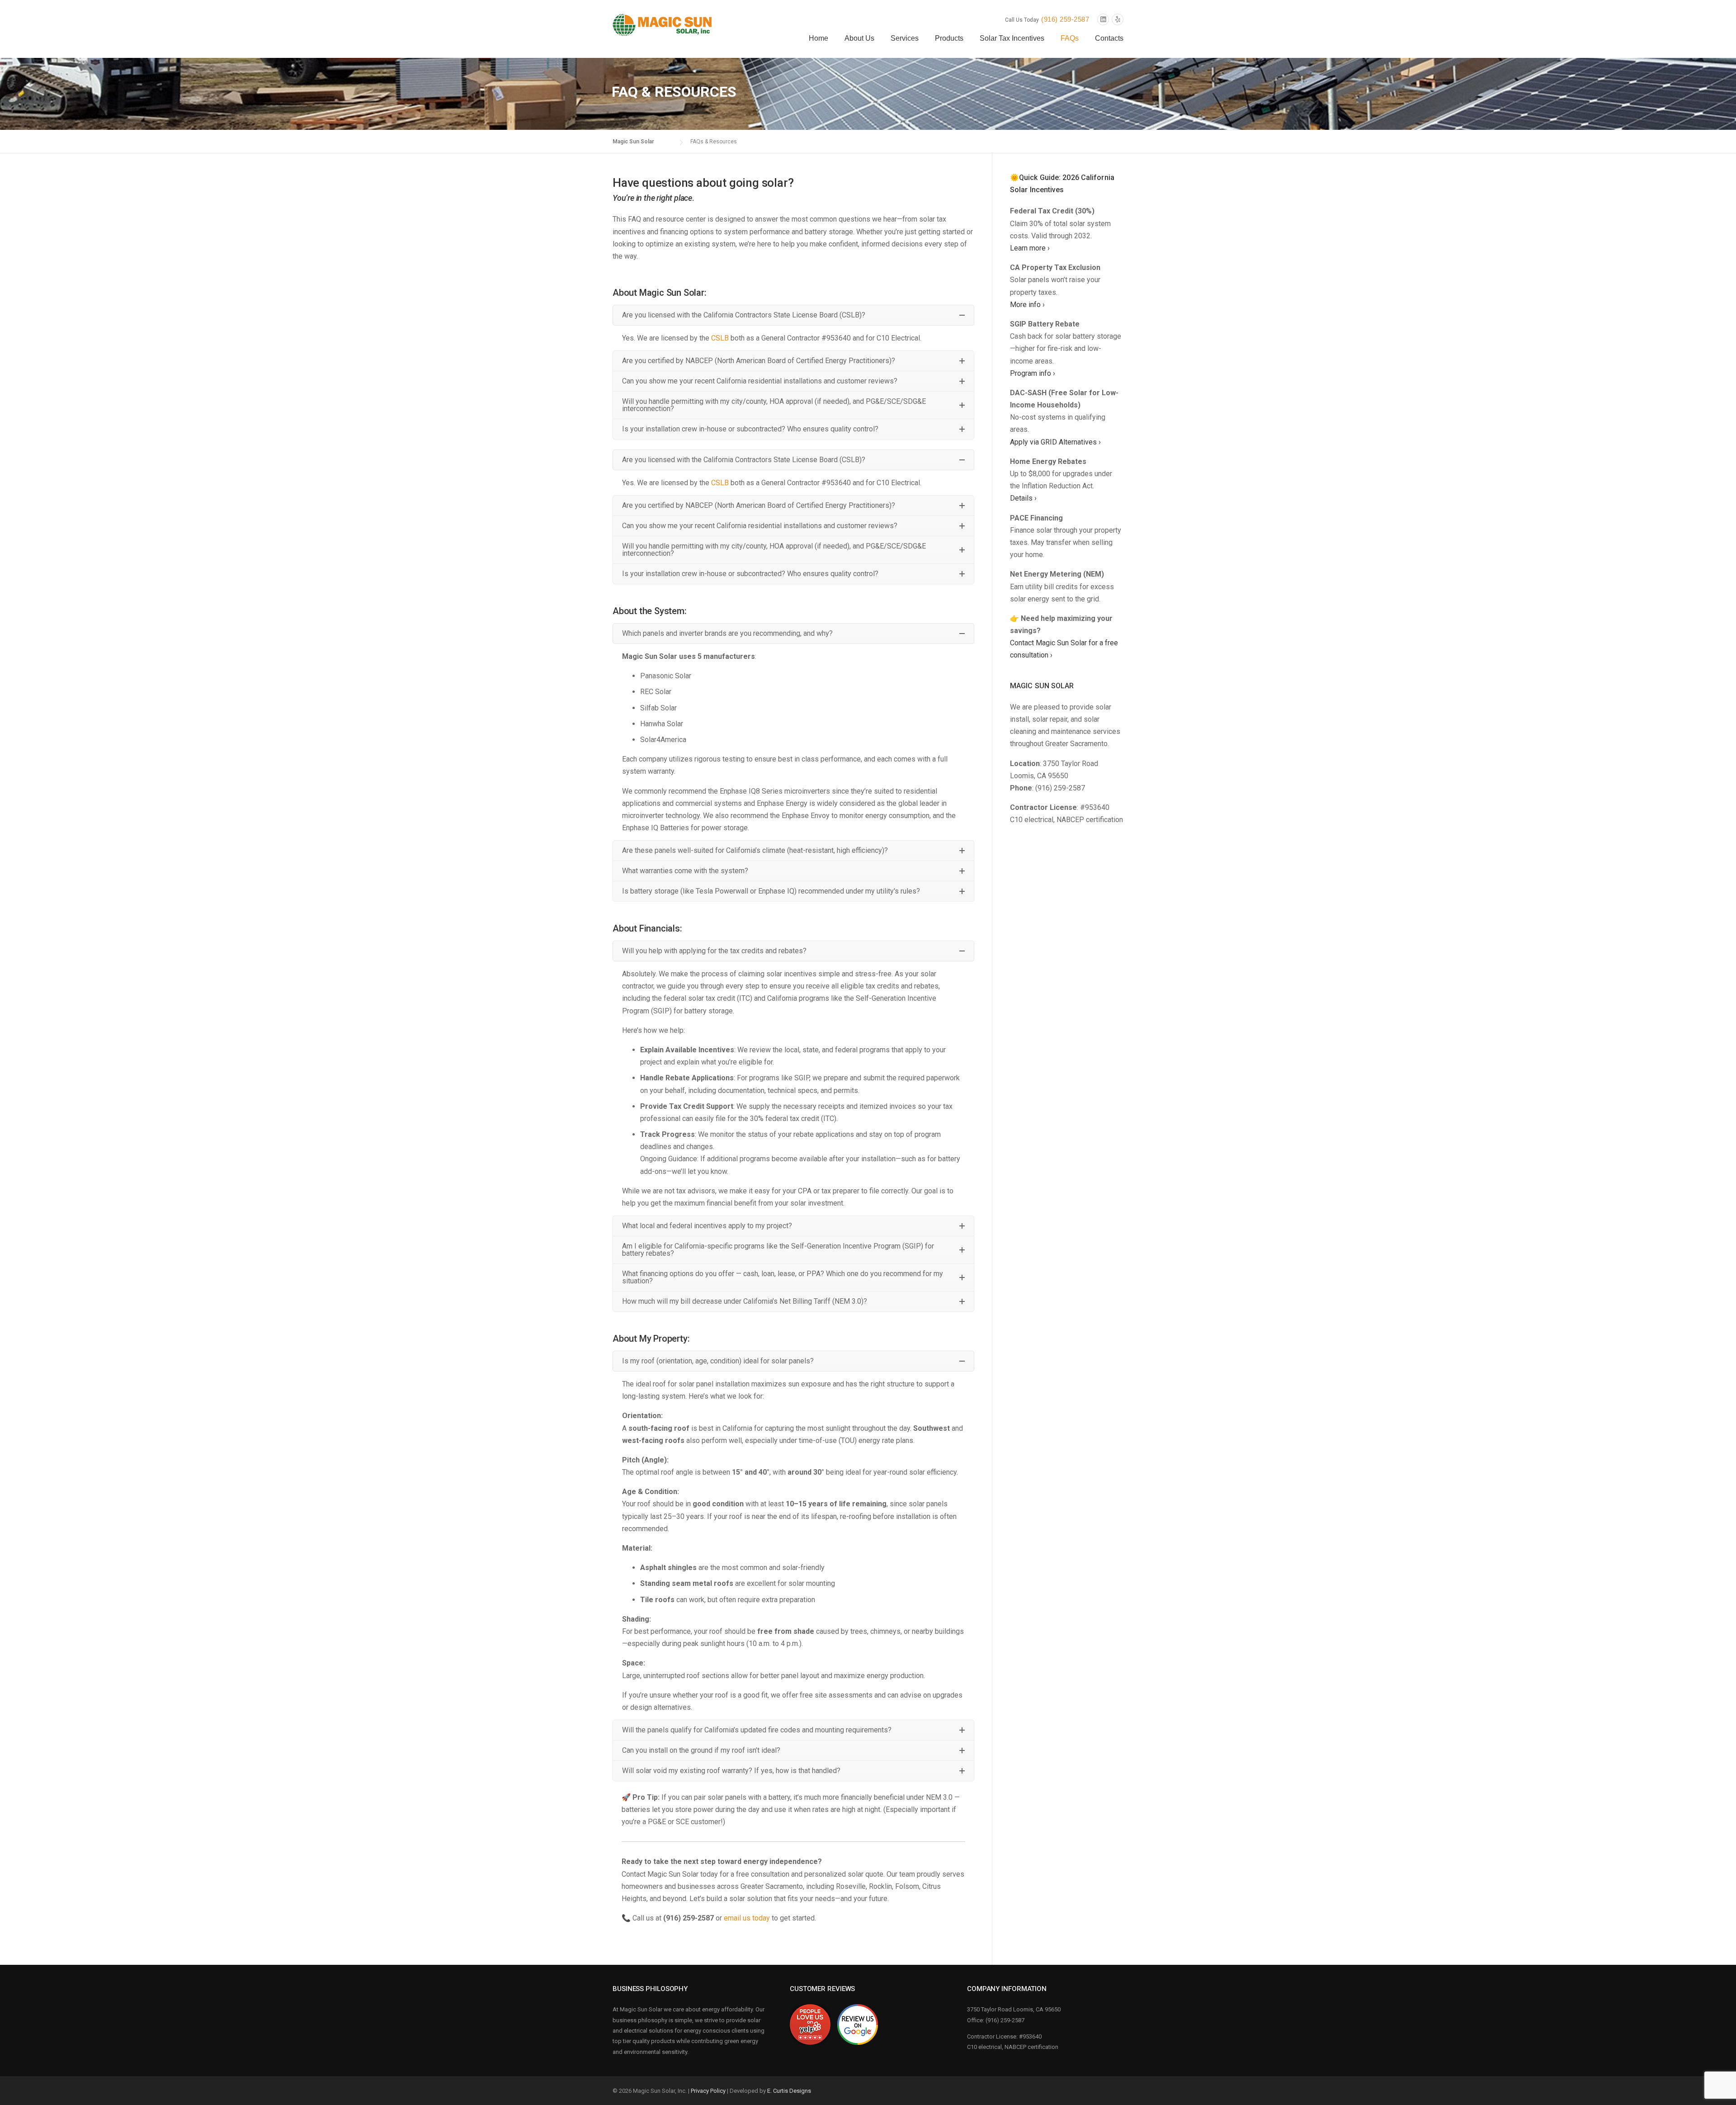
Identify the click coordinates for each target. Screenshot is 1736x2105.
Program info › (1033, 373)
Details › (1023, 498)
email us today (747, 1918)
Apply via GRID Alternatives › (1055, 442)
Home (818, 38)
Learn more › (1030, 248)
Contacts (1109, 38)
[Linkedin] (1103, 20)
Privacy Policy (708, 2091)
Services (905, 38)
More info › (1027, 305)
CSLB (720, 338)
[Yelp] (1118, 20)
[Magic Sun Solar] (662, 24)
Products (949, 38)
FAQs (1070, 38)
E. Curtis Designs (789, 2091)
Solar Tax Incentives (1012, 38)
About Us (859, 38)
